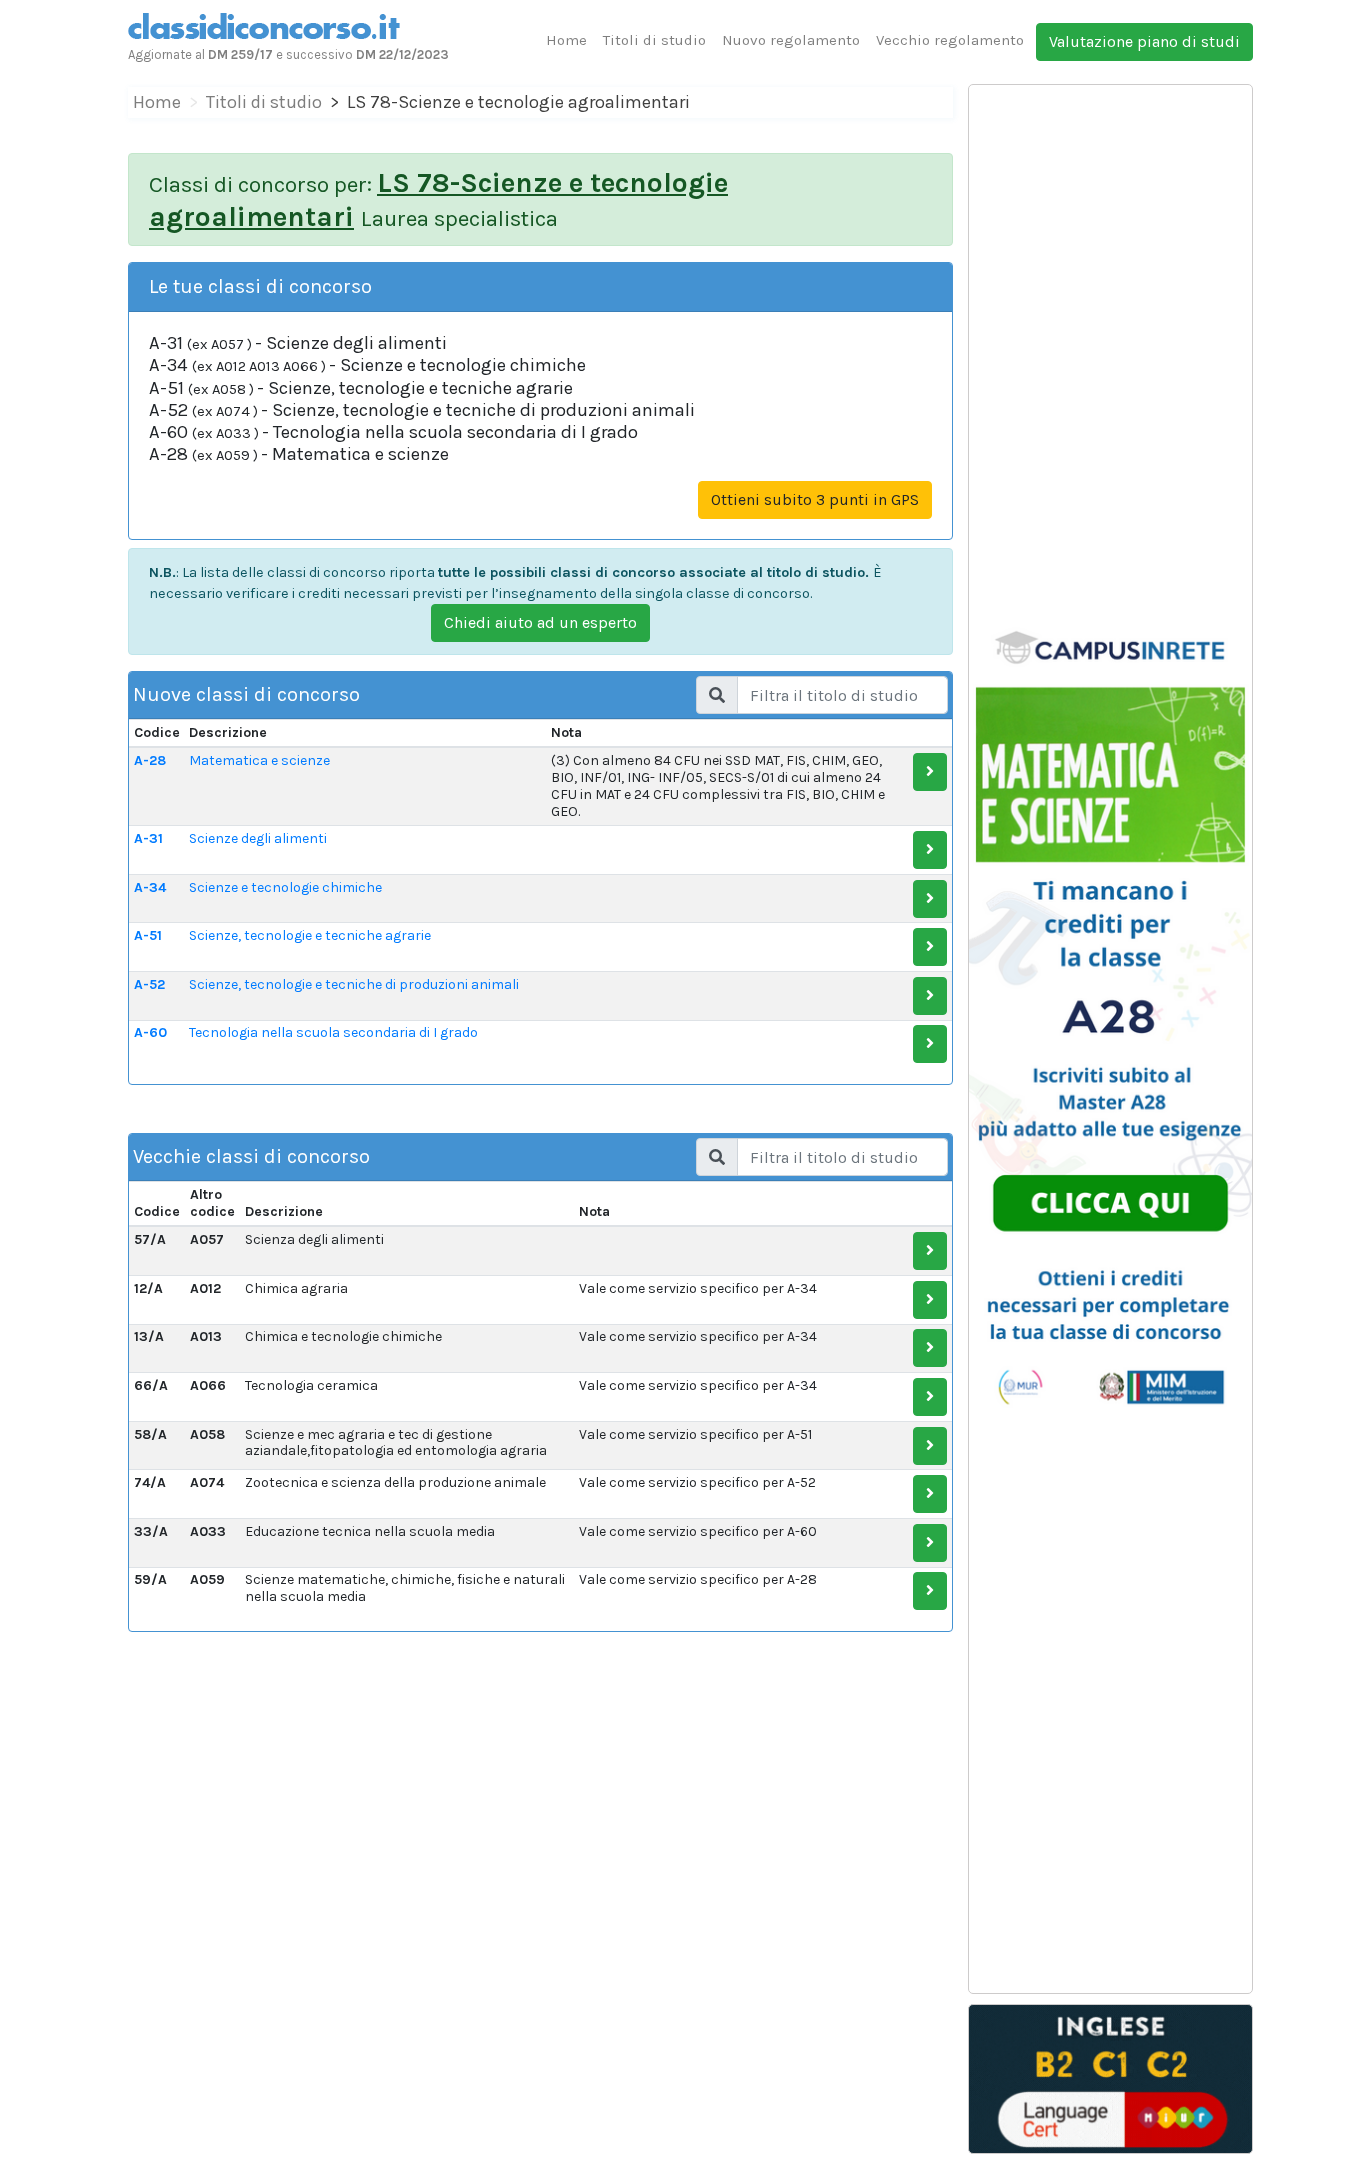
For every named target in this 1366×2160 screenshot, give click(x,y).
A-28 (150, 760)
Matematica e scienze (259, 760)
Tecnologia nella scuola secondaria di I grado (333, 1032)
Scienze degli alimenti (258, 838)
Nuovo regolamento (791, 40)
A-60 (150, 1032)
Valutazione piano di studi (1144, 41)
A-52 (149, 984)
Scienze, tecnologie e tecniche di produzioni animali (354, 984)
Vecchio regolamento (950, 40)
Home (566, 40)
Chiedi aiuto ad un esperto (540, 622)
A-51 (148, 935)
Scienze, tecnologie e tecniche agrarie (310, 935)
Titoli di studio (654, 40)
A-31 (148, 838)
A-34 (150, 887)
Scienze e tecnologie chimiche (285, 887)
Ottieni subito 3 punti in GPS (815, 499)
